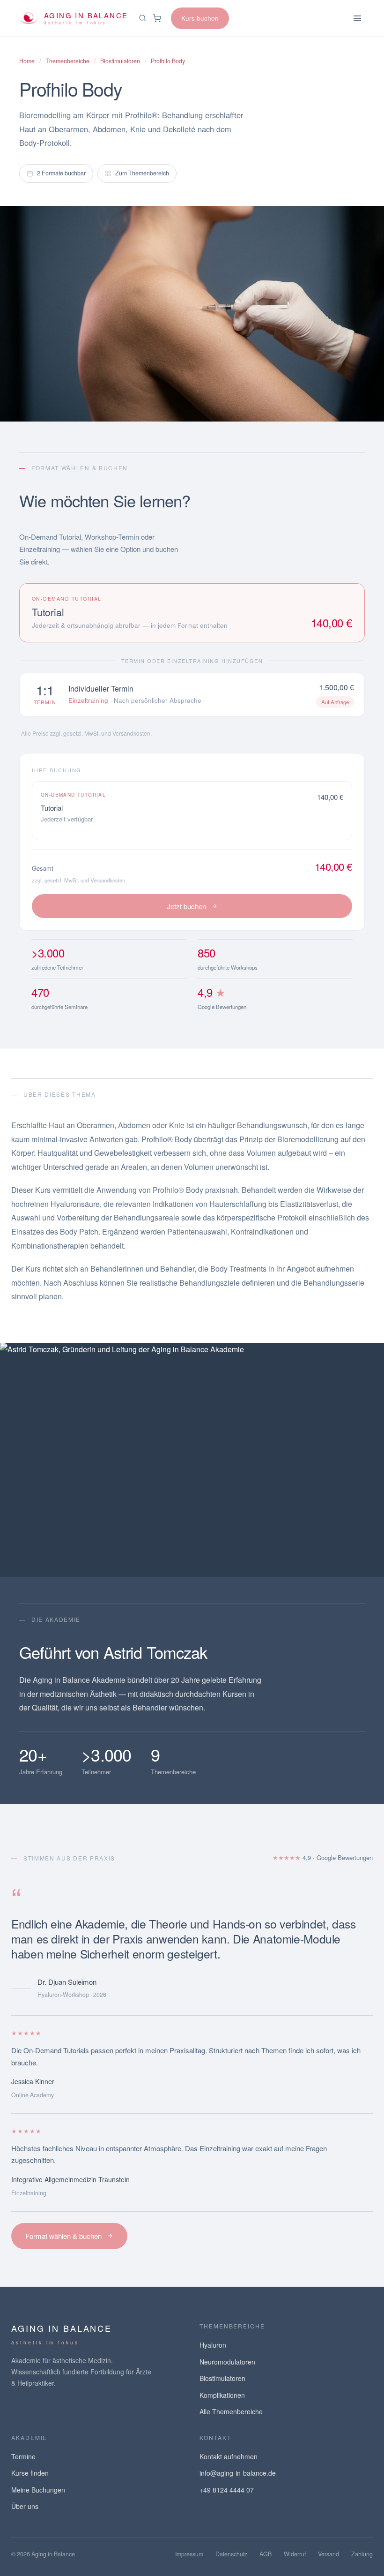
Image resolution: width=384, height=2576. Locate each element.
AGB (266, 2554)
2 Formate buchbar (61, 173)
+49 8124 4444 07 (227, 2490)
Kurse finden (30, 2473)
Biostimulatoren (120, 61)
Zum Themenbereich (142, 173)
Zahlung (362, 2554)
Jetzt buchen (186, 906)
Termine (23, 2456)
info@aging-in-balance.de (238, 2473)
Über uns (25, 2506)
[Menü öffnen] (357, 18)
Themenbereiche (67, 61)
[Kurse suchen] (143, 18)
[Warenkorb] (157, 18)
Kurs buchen (200, 18)
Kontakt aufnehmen (229, 2456)
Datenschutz (231, 2554)
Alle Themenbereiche (231, 2411)
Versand (329, 2554)
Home (27, 61)
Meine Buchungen (38, 2490)
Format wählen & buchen (63, 2236)
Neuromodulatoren (227, 2362)
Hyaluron (213, 2345)
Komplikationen (222, 2395)
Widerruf (295, 2554)
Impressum (189, 2554)
